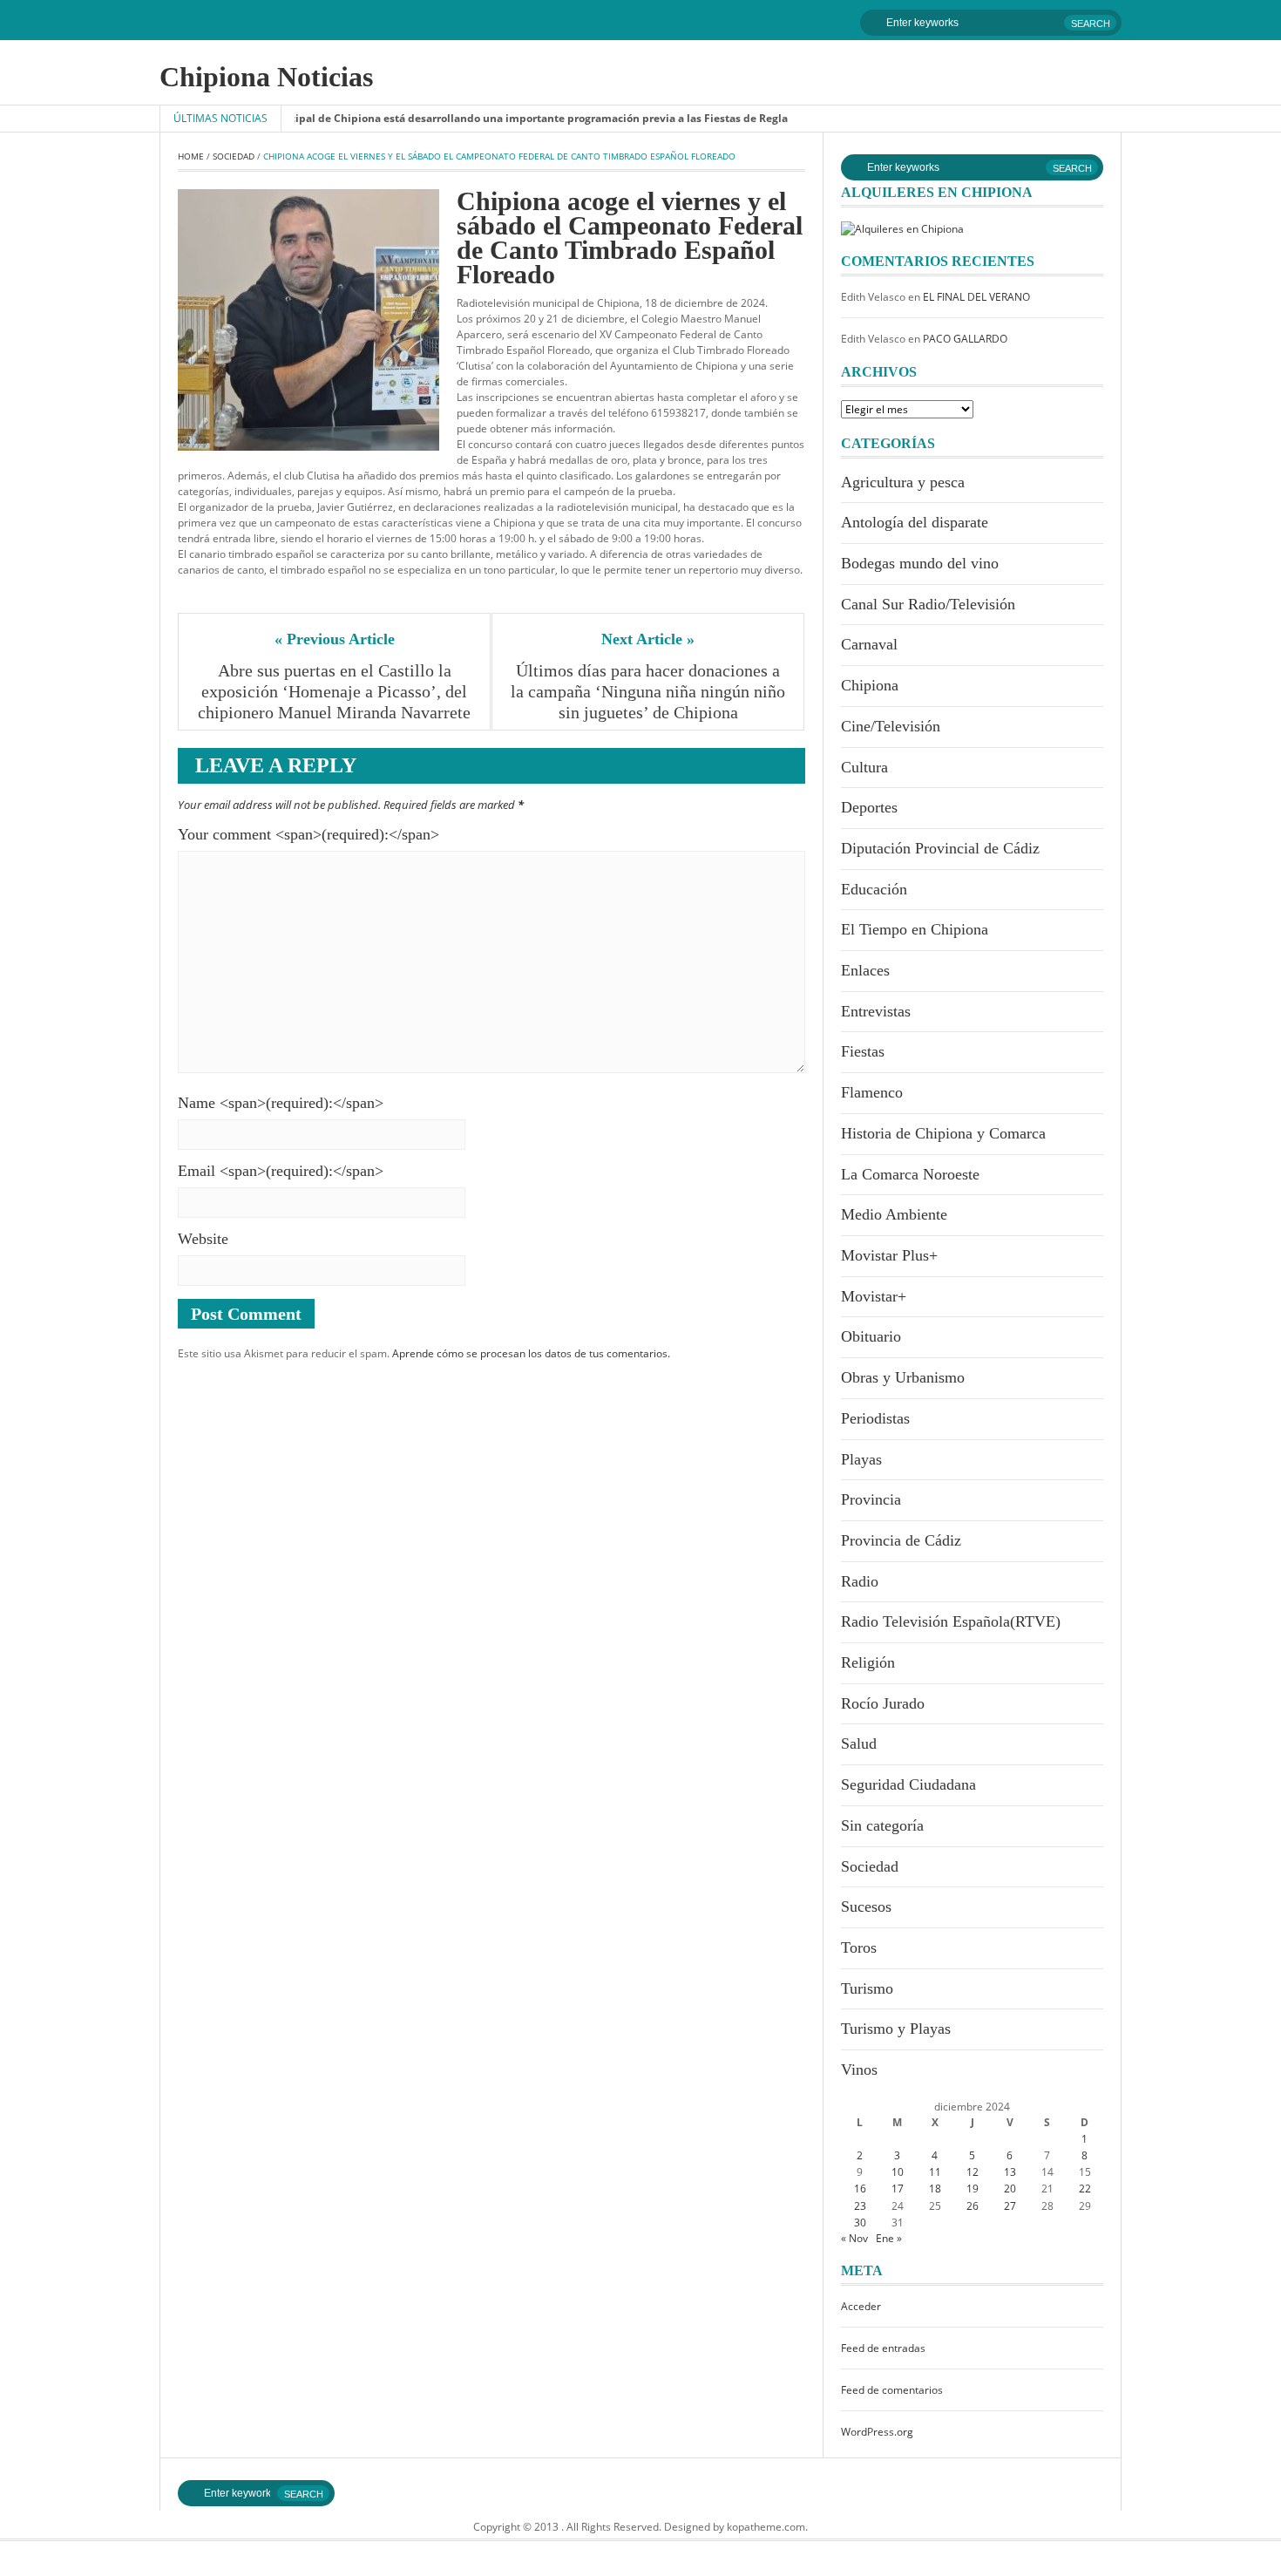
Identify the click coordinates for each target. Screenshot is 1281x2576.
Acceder (861, 2306)
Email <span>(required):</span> (281, 1171)
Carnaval (869, 644)
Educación (874, 889)
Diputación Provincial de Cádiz (940, 848)
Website (203, 1239)
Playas (861, 1459)
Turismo (867, 1988)
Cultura (864, 767)
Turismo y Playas (896, 2029)
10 (898, 2172)
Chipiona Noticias (266, 77)
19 (973, 2189)
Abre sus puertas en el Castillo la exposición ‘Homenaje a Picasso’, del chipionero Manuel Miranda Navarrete (335, 691)
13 (1010, 2172)
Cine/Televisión (891, 726)
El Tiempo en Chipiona (915, 929)
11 (935, 2172)
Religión (868, 1662)
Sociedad (234, 156)
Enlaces (865, 970)
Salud (859, 1743)
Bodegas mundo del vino (920, 563)
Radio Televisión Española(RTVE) (951, 1621)
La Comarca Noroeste (910, 1174)
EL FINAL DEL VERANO (976, 297)
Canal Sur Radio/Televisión (928, 604)
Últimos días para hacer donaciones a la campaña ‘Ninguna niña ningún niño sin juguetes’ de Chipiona (648, 691)
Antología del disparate (915, 522)
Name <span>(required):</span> (281, 1103)
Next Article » (648, 639)
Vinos (859, 2070)
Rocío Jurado (883, 1703)
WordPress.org (877, 2432)
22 (1085, 2189)
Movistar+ (874, 1296)
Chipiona (870, 685)
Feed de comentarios (892, 2390)
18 (935, 2189)
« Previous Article (335, 639)
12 (973, 2172)
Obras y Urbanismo (903, 1377)
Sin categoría (882, 1825)
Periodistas (875, 1418)
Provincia (871, 1499)
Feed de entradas (883, 2348)
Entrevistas (876, 1011)
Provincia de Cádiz (901, 1540)
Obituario (871, 1336)
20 (1010, 2189)
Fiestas (863, 1051)
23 (860, 2206)
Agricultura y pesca (903, 482)
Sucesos (866, 1907)
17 (898, 2189)
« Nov (854, 2238)
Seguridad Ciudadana (908, 1784)
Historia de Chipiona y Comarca (943, 1133)
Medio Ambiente (894, 1214)
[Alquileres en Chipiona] (902, 228)
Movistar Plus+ (889, 1255)
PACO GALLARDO (965, 339)
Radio (860, 1581)
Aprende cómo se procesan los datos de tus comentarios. (531, 1353)
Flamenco (872, 1092)
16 (860, 2189)
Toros (859, 1947)
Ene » (889, 2238)
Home (191, 156)
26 (973, 2206)
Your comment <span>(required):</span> (308, 834)
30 (860, 2223)
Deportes (869, 807)
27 (1010, 2206)
